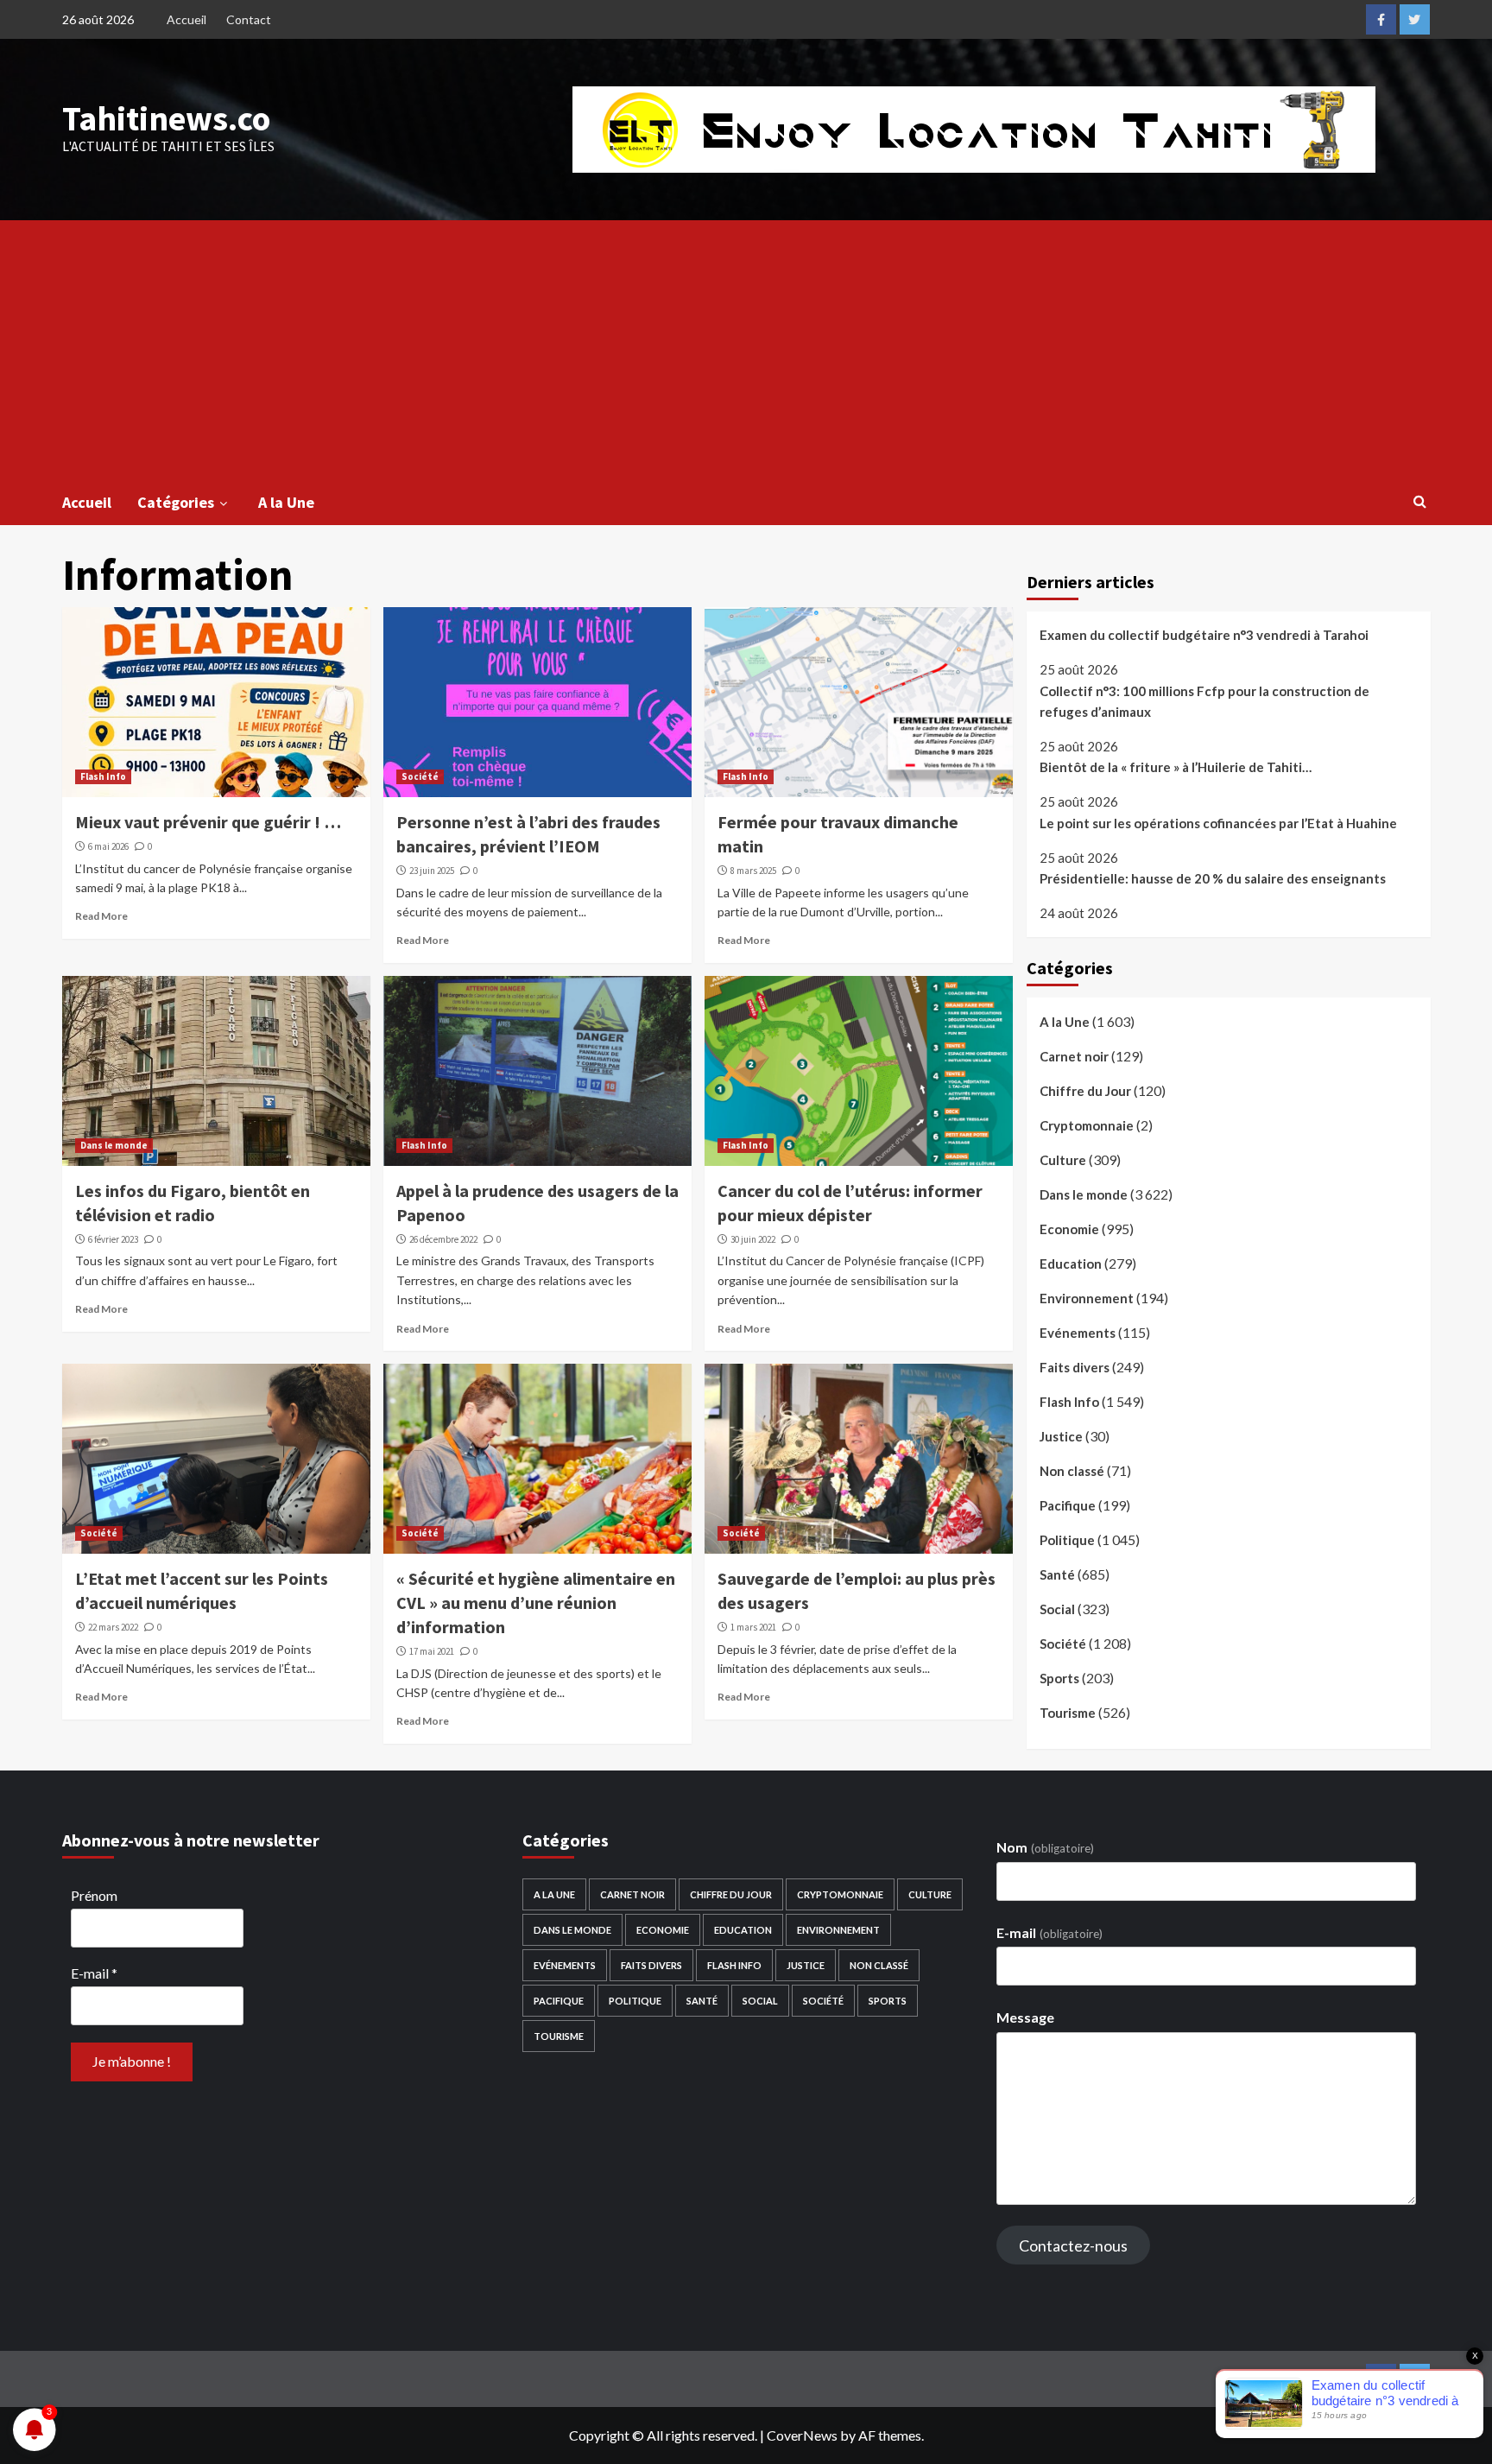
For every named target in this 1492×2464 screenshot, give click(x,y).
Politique (1067, 1540)
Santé (1057, 1574)
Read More (101, 916)
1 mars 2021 (753, 1627)
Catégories (176, 502)
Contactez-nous (1073, 2245)
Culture (1063, 1160)
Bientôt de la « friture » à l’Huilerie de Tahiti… (1176, 767)
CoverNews (802, 2435)
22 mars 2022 (113, 1627)
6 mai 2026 (108, 846)
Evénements (1078, 1333)
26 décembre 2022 (443, 1239)
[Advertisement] (746, 350)
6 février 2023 (113, 1239)
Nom (1045, 1847)
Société (420, 776)
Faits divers (1075, 1367)
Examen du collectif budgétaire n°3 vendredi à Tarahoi (1204, 635)
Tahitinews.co (166, 118)
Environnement (1087, 1298)
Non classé (1072, 1471)
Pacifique (1068, 1505)
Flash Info (103, 776)
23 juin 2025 (432, 871)
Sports (1059, 1678)
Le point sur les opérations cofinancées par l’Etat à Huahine (1218, 823)
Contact (249, 19)
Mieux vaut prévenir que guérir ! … (208, 822)
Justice (1061, 1436)
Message (1025, 2017)
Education (1071, 1264)
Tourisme (1068, 1713)
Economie (1069, 1229)
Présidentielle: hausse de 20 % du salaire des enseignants (1213, 878)
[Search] (1420, 501)
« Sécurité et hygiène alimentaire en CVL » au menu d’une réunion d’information (536, 1603)
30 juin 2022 (753, 1239)
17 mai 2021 (432, 1651)
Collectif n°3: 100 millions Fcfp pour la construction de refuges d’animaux (1204, 701)
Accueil (186, 19)
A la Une (286, 502)
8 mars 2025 (753, 871)
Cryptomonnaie (1087, 1125)
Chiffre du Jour (1085, 1091)
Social (1057, 1609)
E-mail (94, 1973)
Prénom (94, 1895)
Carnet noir (1074, 1056)
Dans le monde (114, 1145)
